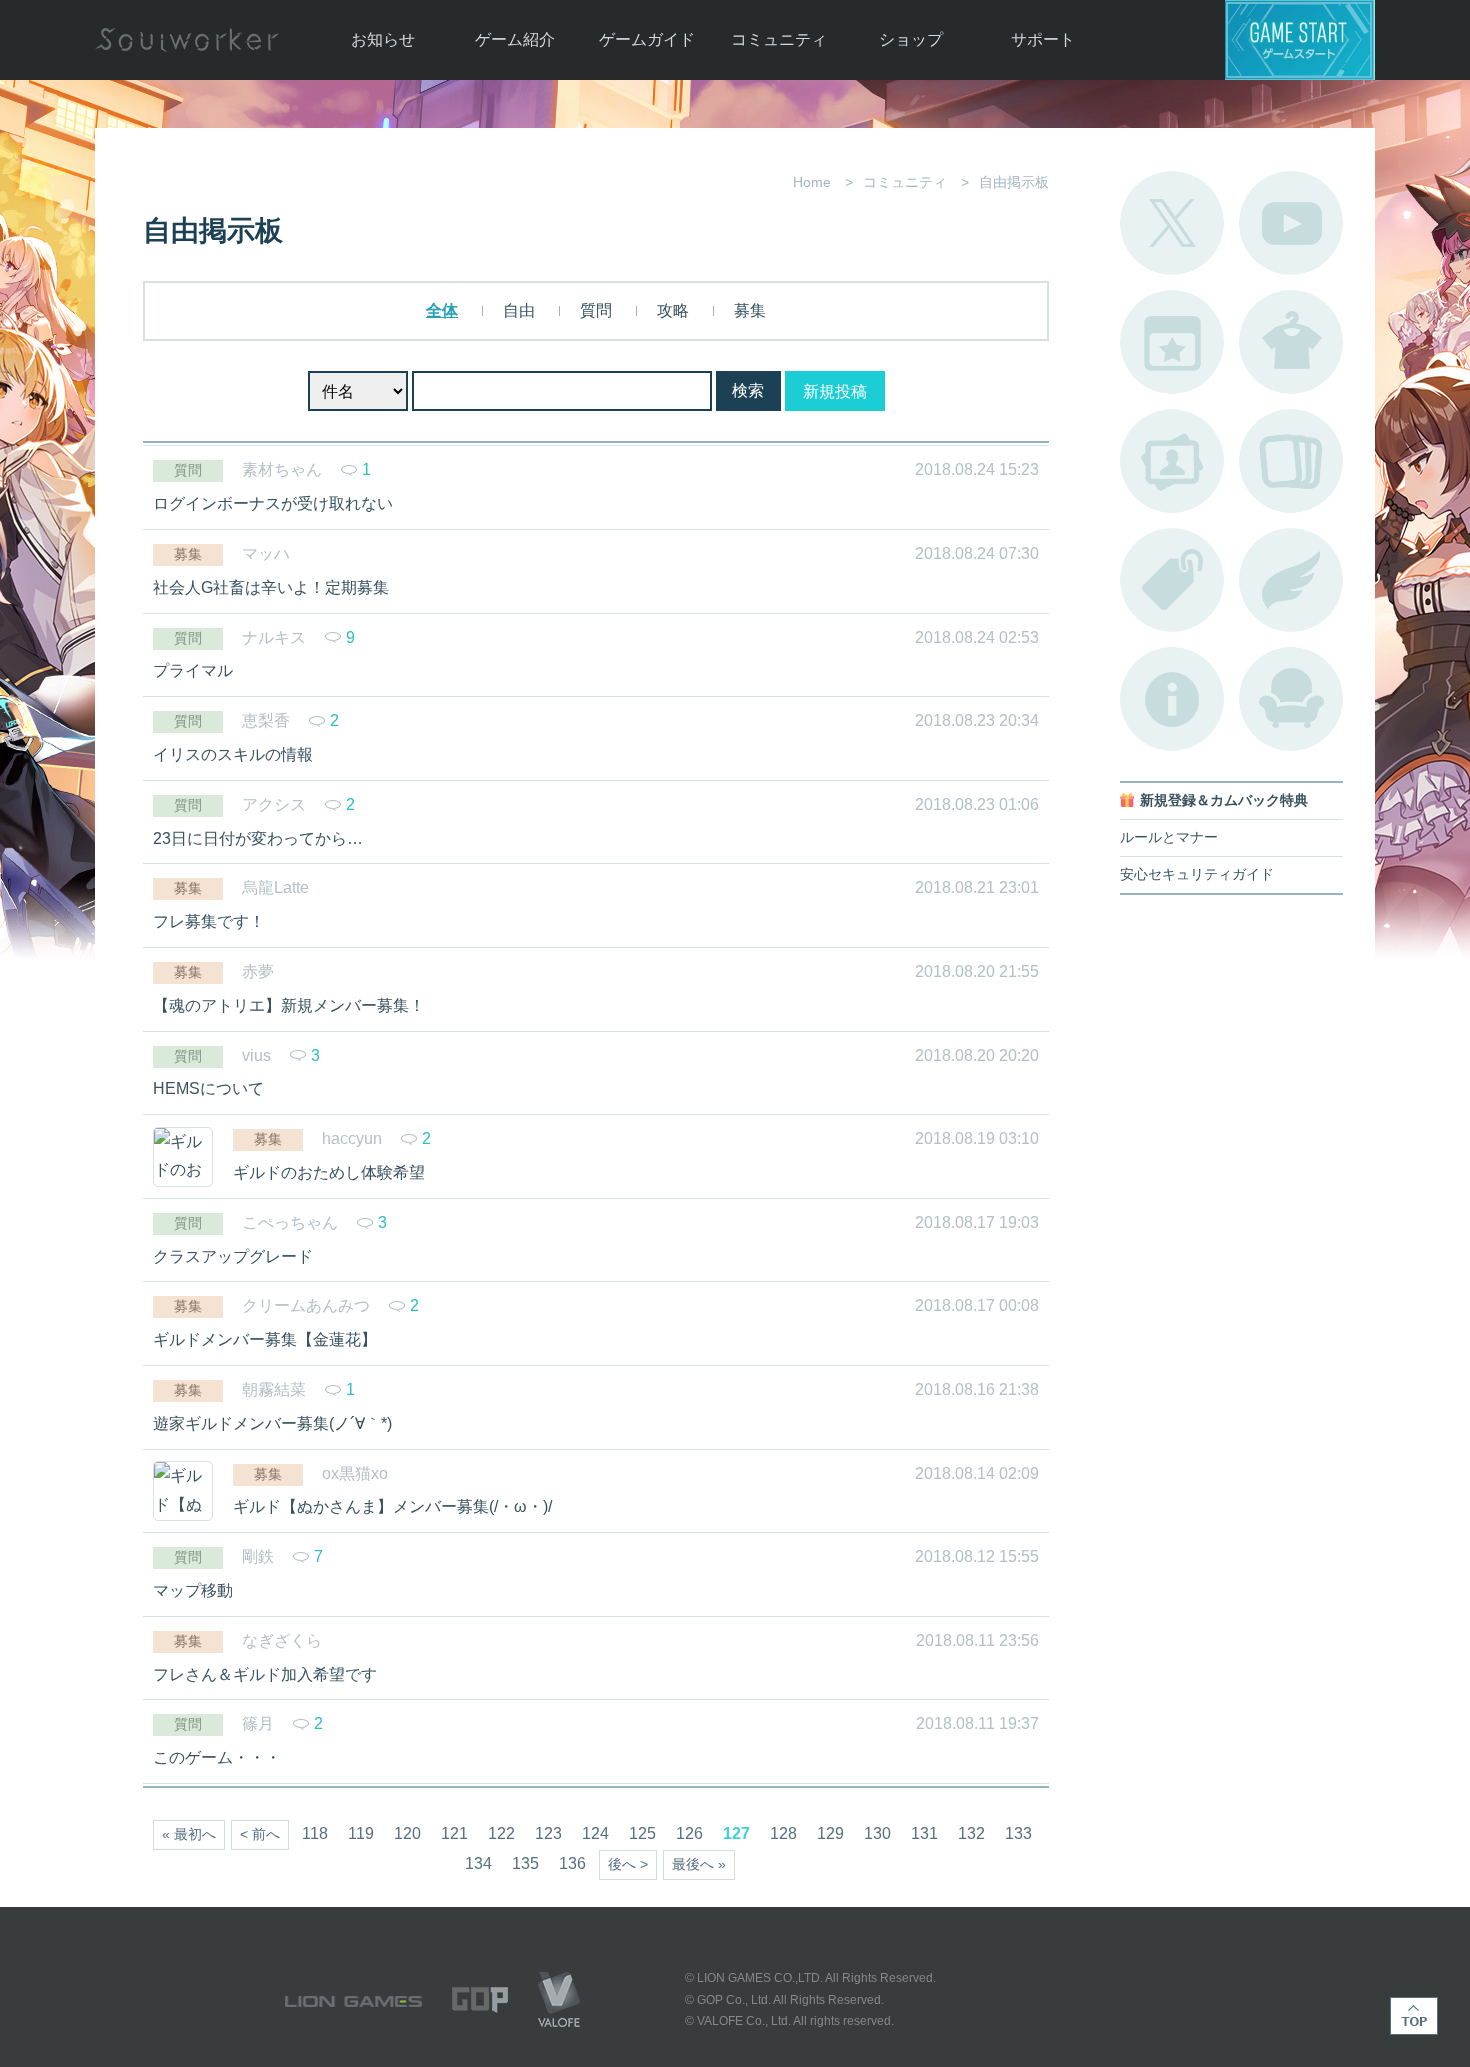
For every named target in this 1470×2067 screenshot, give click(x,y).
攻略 (673, 310)
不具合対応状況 (1172, 699)
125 (642, 1833)
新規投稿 (835, 391)
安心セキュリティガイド (1197, 874)
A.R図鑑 (1291, 461)
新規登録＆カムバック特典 (1224, 800)
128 (783, 1833)
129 (830, 1833)
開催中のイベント (1172, 342)
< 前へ (260, 1834)
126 (689, 1833)
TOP (1414, 2016)
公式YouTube (1291, 223)
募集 (750, 310)
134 (478, 1863)
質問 (596, 310)
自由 (519, 310)
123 (548, 1833)
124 (595, 1833)
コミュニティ (779, 39)
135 (525, 1863)
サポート (1043, 39)
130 (877, 1833)
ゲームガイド (647, 39)
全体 (442, 310)
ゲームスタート (1300, 40)
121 (454, 1833)
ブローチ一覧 (1291, 580)
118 (315, 1833)
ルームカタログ (1291, 699)
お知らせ (383, 39)
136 (572, 1863)
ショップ (911, 39)
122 (501, 1833)
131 (924, 1833)
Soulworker (187, 40)
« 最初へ (189, 1834)
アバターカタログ (1291, 342)
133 (1018, 1833)
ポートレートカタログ (1172, 461)
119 (361, 1833)
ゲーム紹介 (515, 39)
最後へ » (699, 1864)
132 (971, 1833)
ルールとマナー (1169, 837)
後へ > (628, 1864)
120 (407, 1833)
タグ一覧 (1172, 580)
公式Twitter (1172, 223)
